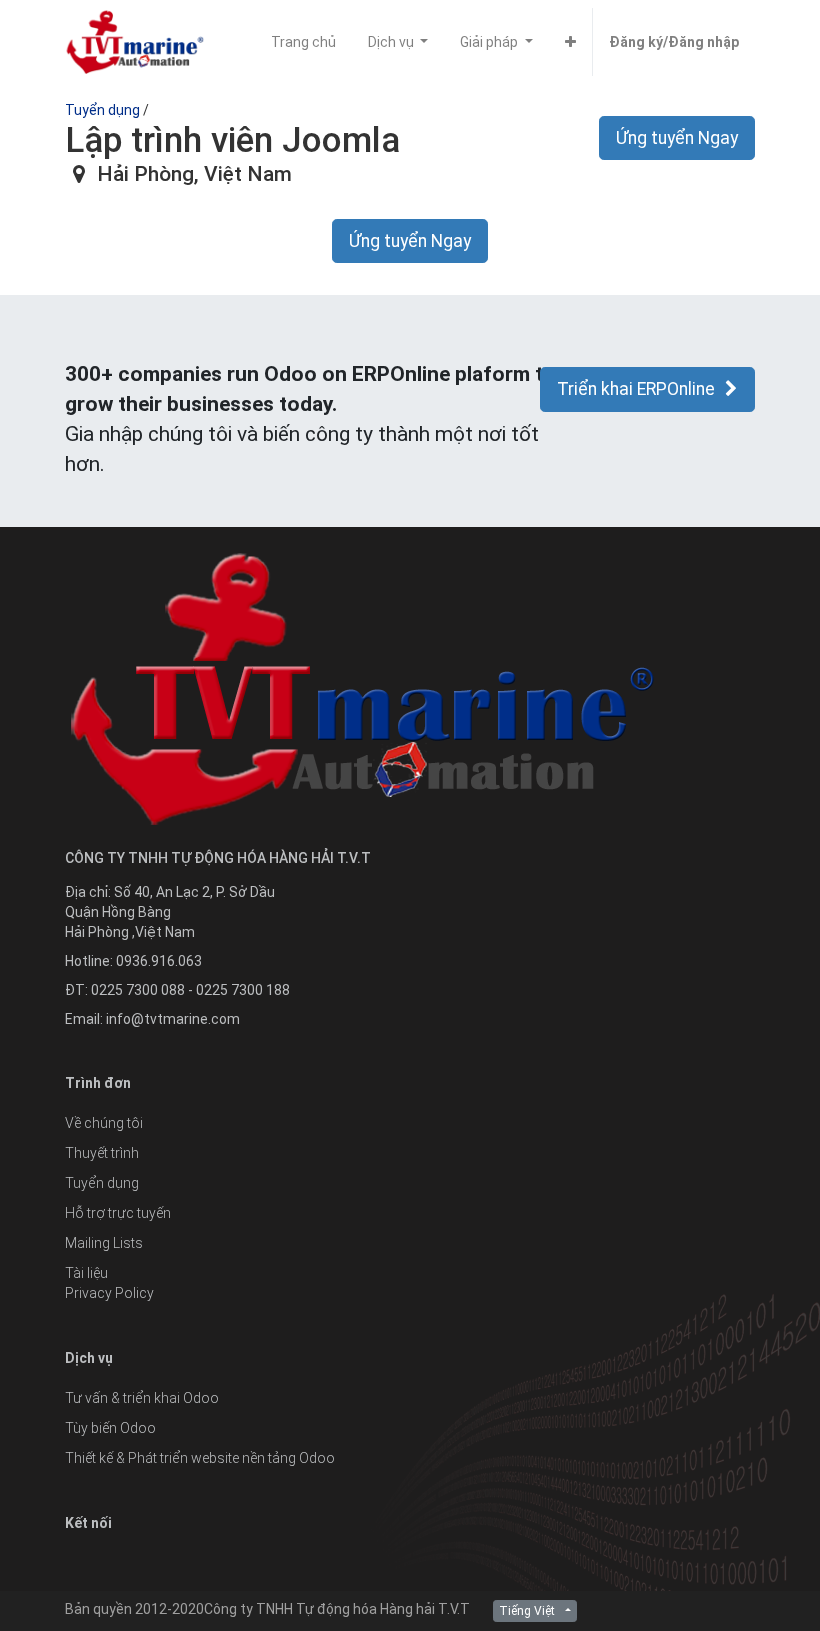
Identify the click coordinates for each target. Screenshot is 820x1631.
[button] (570, 42)
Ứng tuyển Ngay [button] (677, 138)
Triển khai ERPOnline (636, 389)
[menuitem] (303, 42)
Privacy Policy (109, 1293)
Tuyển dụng (102, 110)
